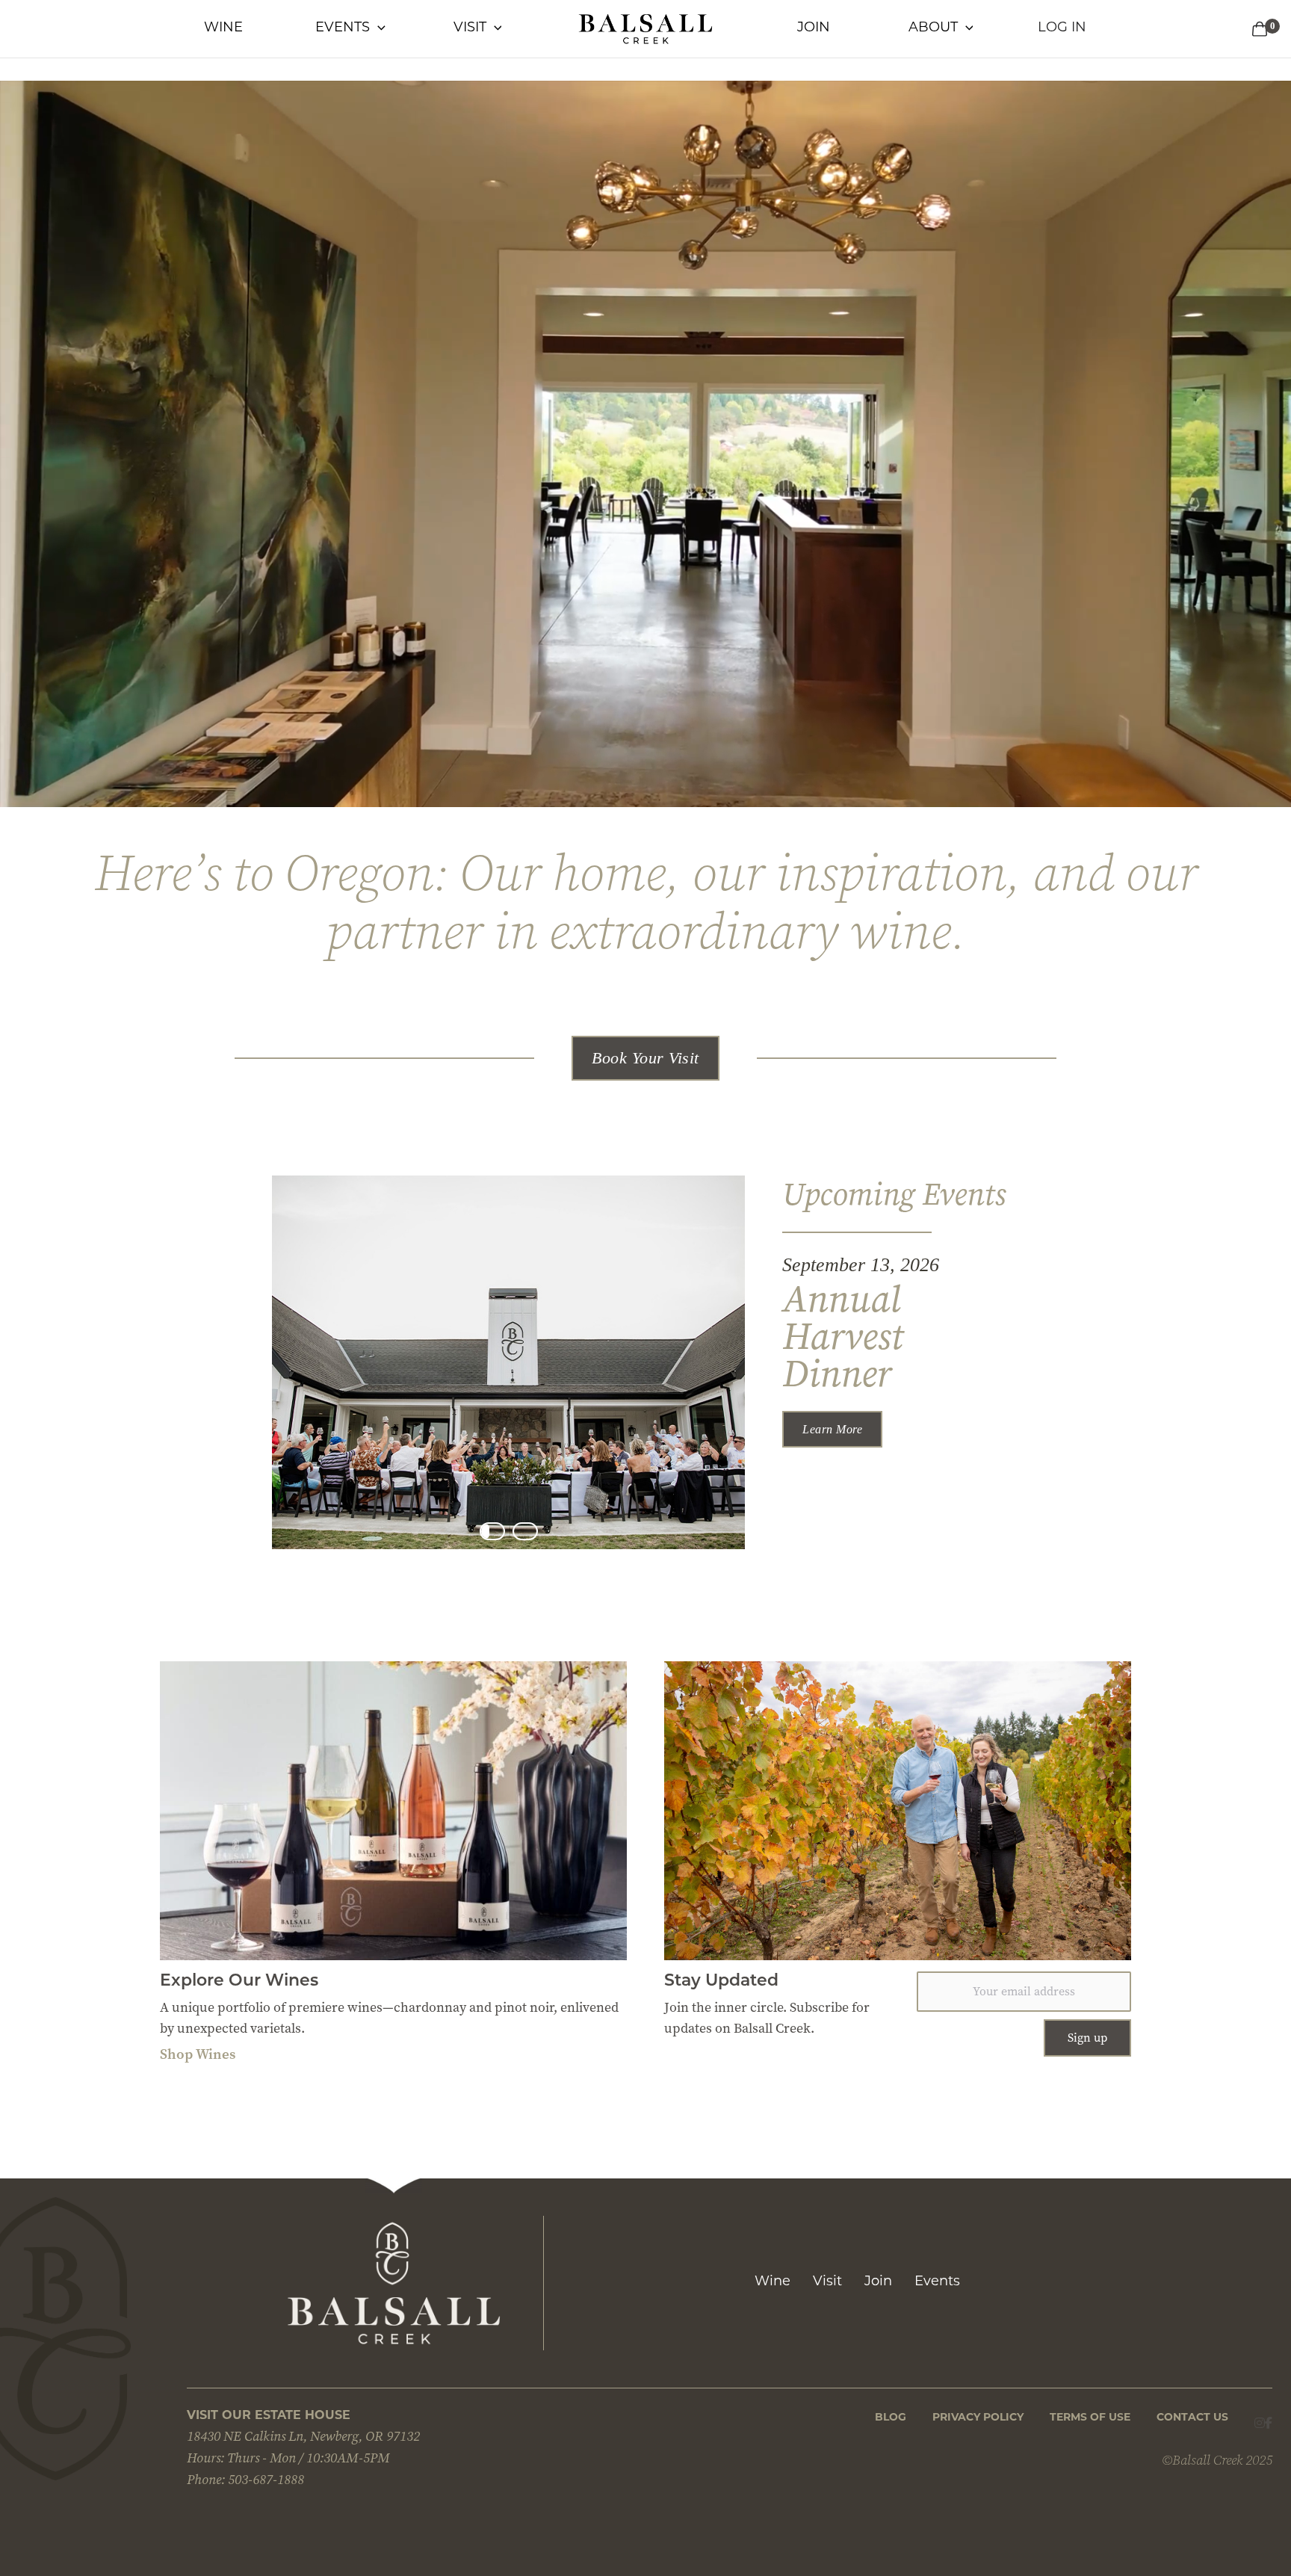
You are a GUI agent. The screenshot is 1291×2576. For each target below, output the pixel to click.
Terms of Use (1090, 2418)
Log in (1062, 28)
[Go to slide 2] (525, 1531)
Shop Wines (198, 2054)
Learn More (832, 1429)
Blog (891, 2418)
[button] (645, 1058)
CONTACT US (1192, 2418)
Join (878, 2282)
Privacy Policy (978, 2418)
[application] (378, 28)
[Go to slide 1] (492, 1531)
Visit (827, 2282)
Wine (773, 2282)
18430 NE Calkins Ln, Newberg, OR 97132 (303, 2436)
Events (937, 2282)
